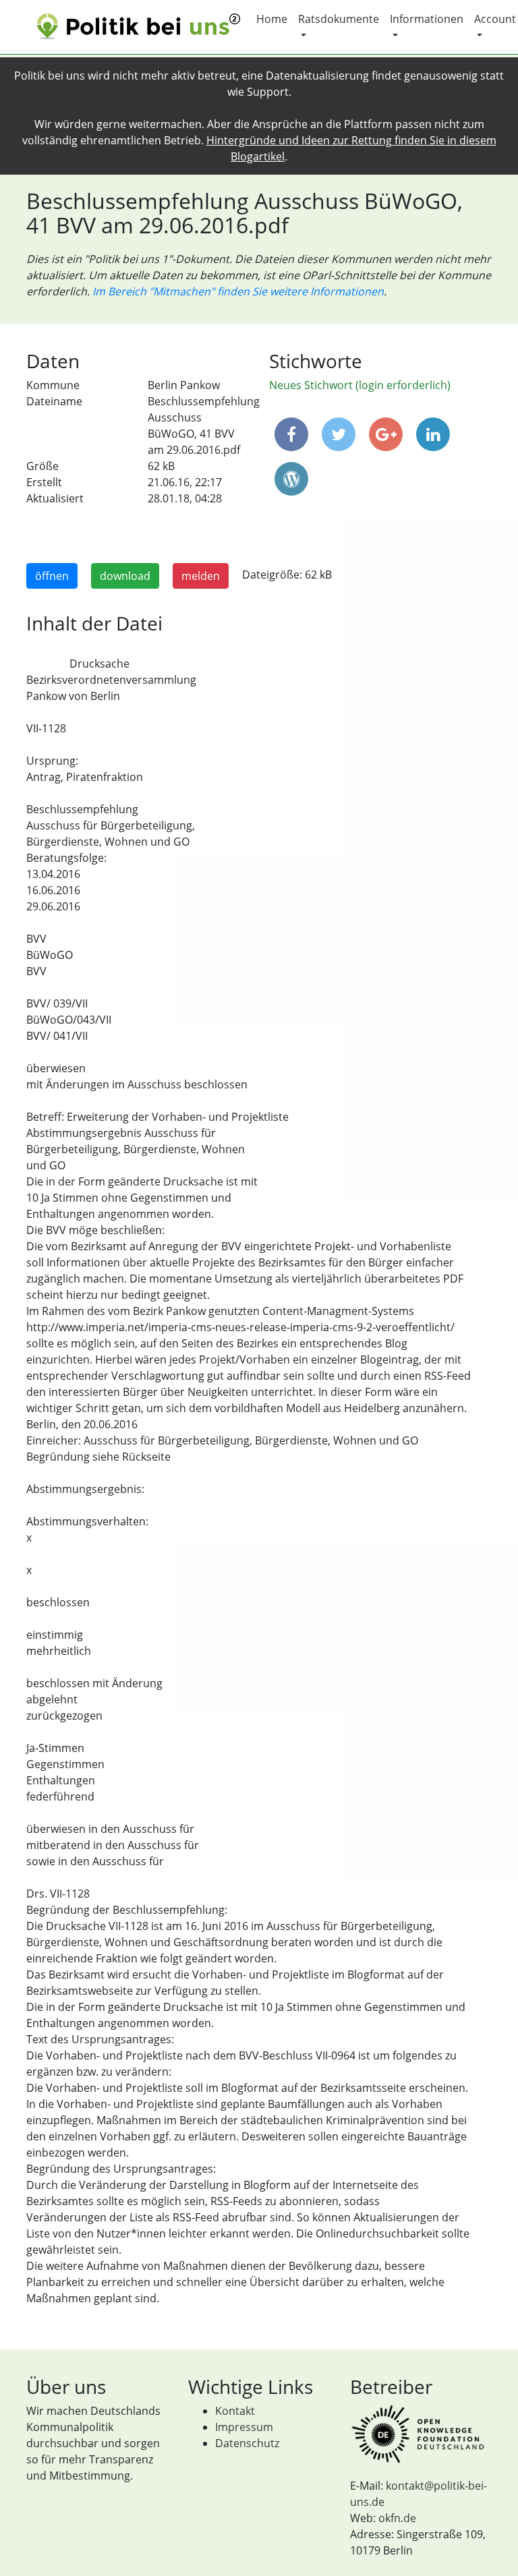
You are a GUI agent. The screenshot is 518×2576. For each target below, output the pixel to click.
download (125, 576)
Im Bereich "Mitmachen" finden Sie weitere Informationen (238, 291)
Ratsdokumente (339, 19)
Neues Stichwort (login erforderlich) (360, 385)
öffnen (52, 576)
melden (201, 576)
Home (272, 19)
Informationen (427, 19)
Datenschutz (247, 2443)
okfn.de (397, 2518)
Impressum (244, 2427)
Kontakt (235, 2411)
